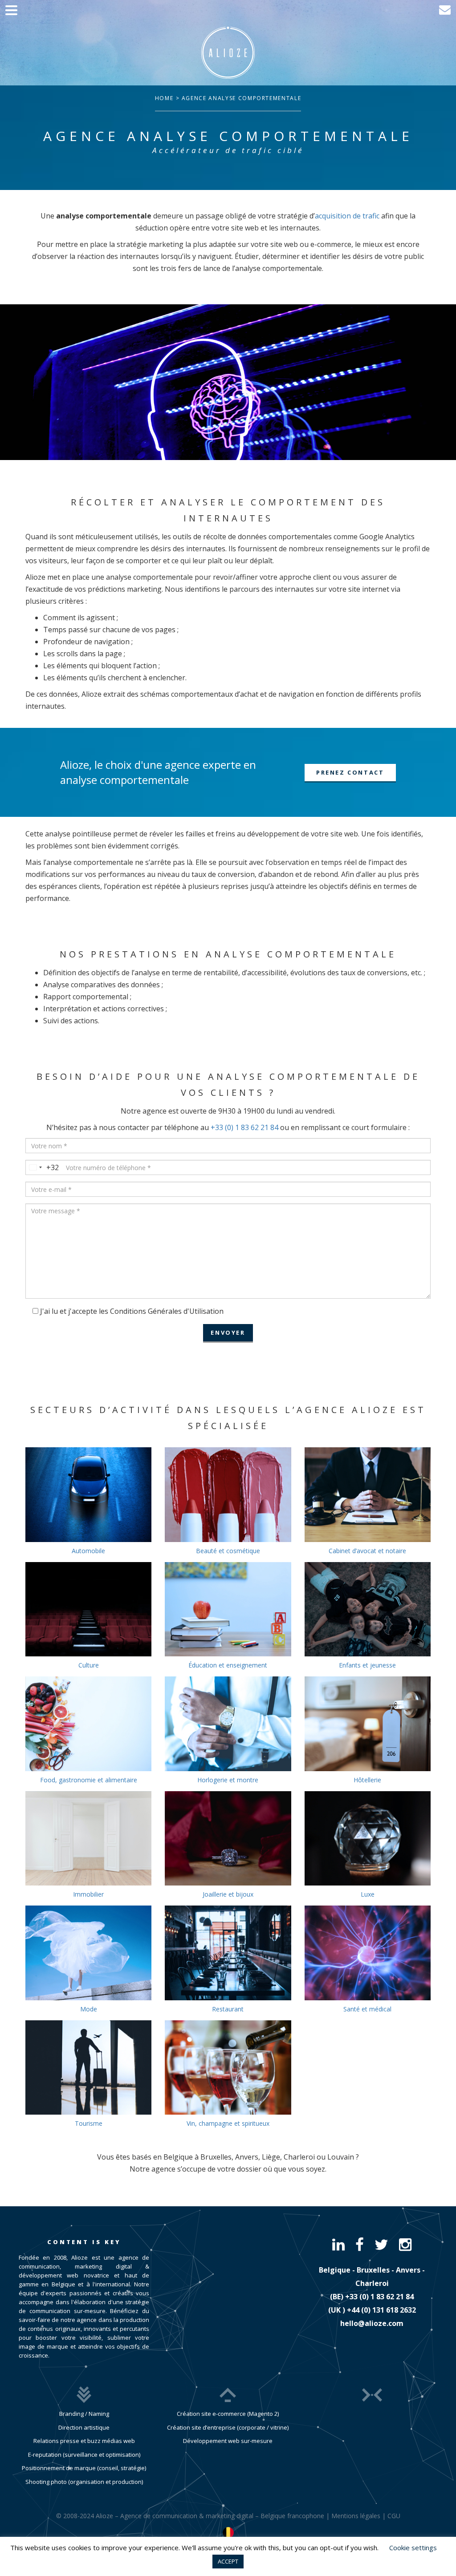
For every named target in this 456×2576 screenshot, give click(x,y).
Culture (89, 1665)
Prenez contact (350, 772)
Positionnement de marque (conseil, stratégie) (84, 2468)
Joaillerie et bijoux (228, 1894)
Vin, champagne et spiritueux (228, 2123)
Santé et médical (367, 2009)
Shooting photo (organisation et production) (84, 2482)
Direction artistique (84, 2427)
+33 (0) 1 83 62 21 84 (244, 1127)
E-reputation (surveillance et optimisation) (84, 2455)
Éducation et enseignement (228, 1665)
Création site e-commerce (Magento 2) (228, 2414)
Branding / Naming (84, 2414)
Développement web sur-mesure (228, 2441)
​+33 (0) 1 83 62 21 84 (379, 2297)
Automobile (88, 1551)
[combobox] (42, 1167)
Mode (89, 2009)
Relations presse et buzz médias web (84, 2441)
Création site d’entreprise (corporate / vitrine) (228, 2427)
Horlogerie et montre (228, 1780)
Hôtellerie (367, 1780)
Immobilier (88, 1894)
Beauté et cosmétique (228, 1551)
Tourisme (89, 2123)
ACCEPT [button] (228, 2561)
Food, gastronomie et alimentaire (89, 1780)
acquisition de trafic (347, 216)
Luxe (368, 1894)
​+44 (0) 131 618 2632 (381, 2310)
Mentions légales (356, 2516)
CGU (394, 2516)
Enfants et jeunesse (367, 1665)
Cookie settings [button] (413, 2548)
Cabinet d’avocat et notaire (367, 1551)
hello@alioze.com (372, 2323)
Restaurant (228, 2009)
